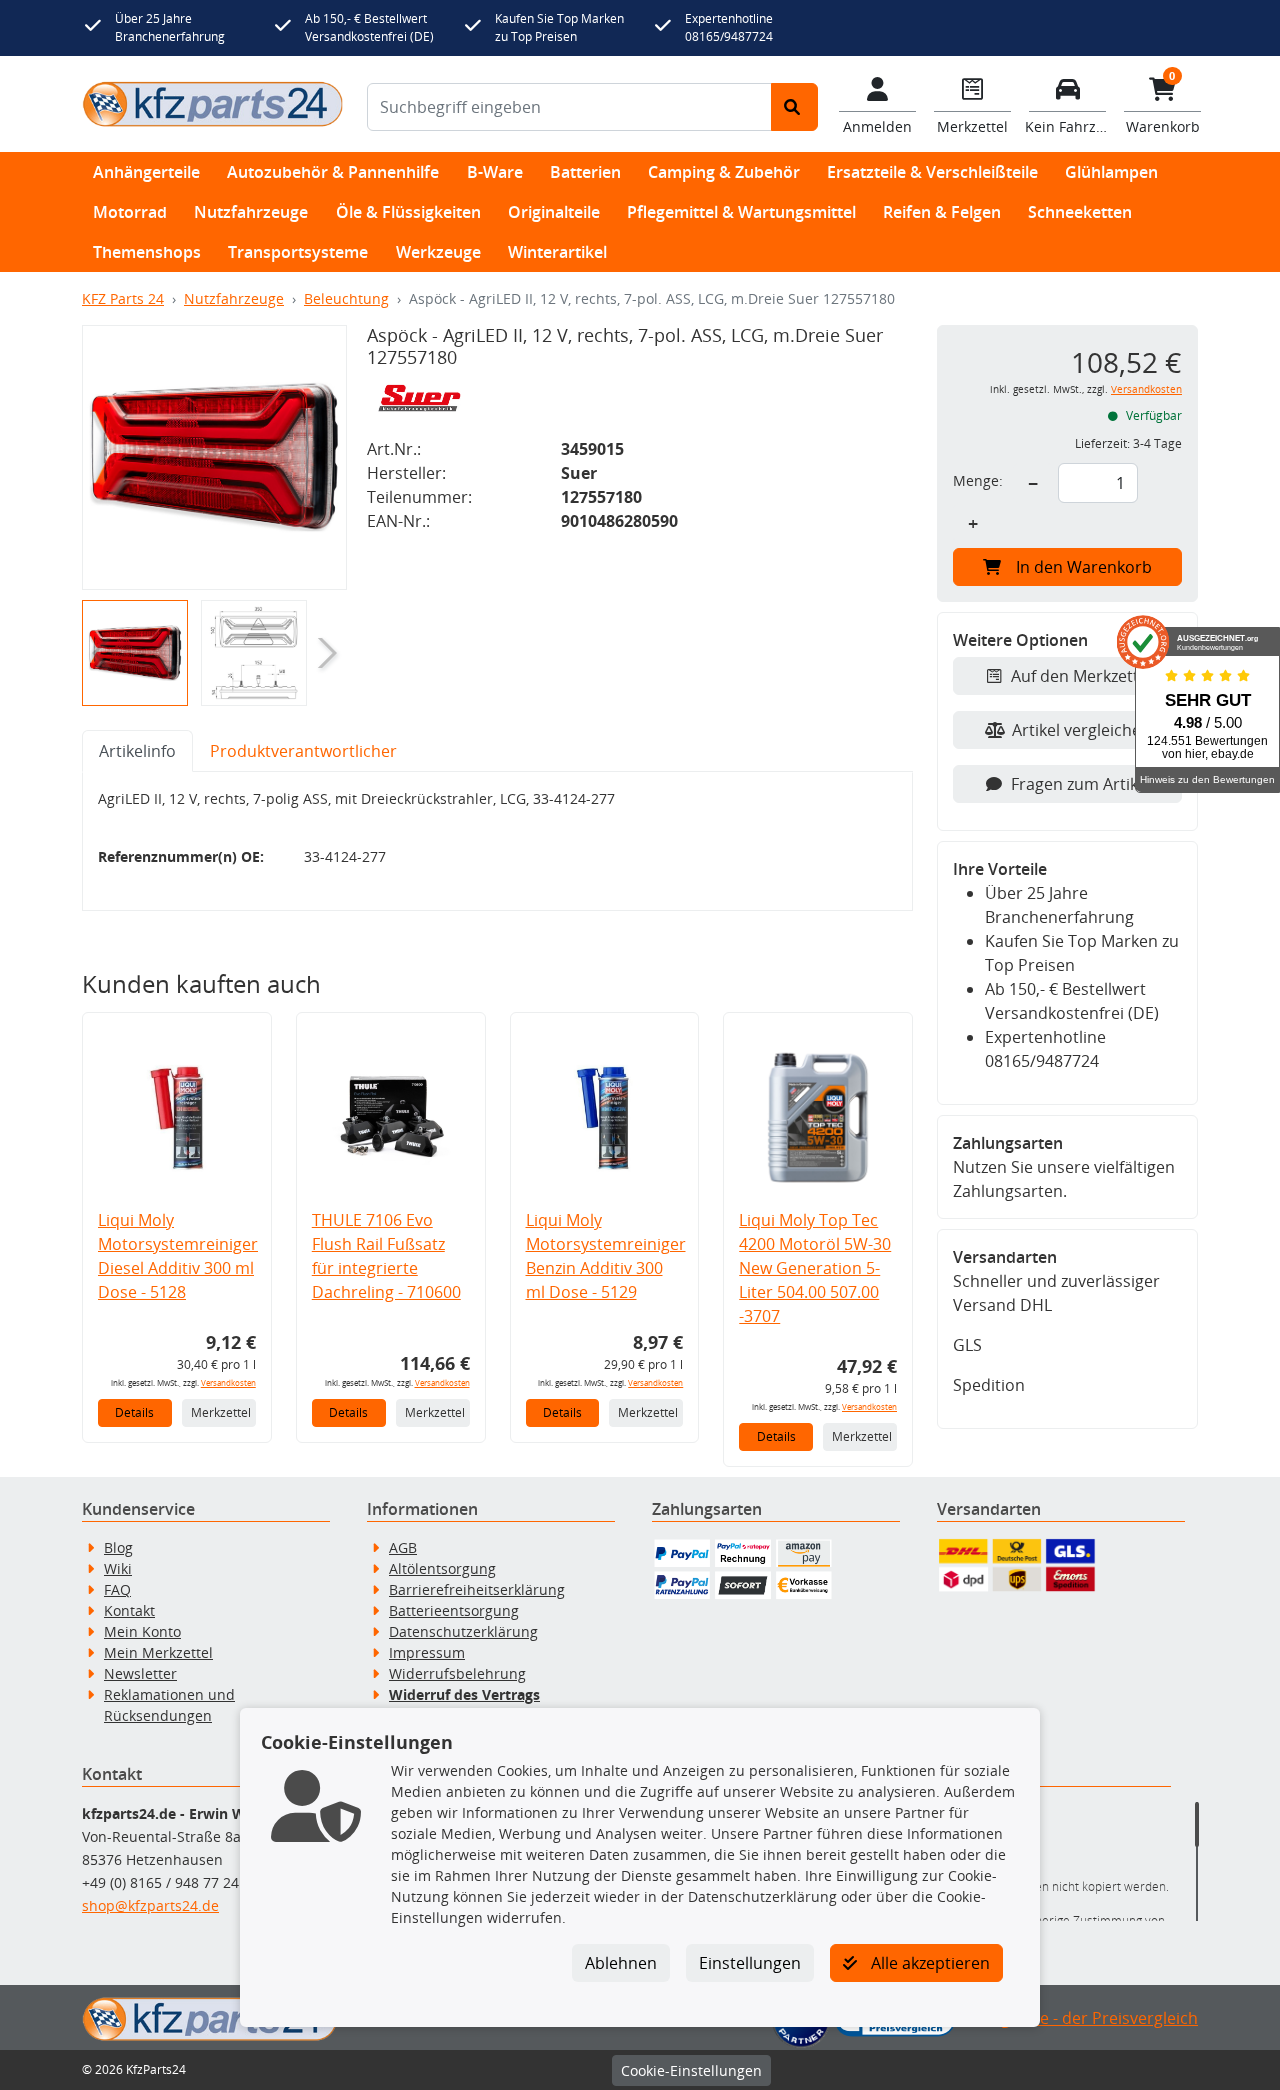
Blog (118, 1547)
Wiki (118, 1568)
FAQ (117, 1589)
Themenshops (147, 252)
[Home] (212, 103)
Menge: (978, 480)
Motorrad (130, 212)
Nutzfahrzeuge (251, 212)
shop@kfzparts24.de (150, 1905)
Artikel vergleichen (1081, 730)
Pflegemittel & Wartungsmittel (741, 212)
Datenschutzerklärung (463, 1631)
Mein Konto (142, 1631)
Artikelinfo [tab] (137, 751)
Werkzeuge (438, 252)
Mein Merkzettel (158, 1652)
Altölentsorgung (442, 1568)
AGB (403, 1547)
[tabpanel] (497, 841)
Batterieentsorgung (454, 1610)
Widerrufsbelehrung (457, 1673)
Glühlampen (1111, 172)
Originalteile (554, 212)
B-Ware (495, 172)
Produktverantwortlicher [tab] (303, 751)
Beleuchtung (346, 298)
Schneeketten (1080, 212)
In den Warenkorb (1084, 567)
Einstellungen (750, 1963)
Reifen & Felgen (942, 212)
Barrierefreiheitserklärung (477, 1589)
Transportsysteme (298, 252)
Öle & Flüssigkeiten (408, 212)
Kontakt (129, 1610)
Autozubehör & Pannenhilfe (333, 172)
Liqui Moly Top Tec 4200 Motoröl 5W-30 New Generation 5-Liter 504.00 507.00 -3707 (815, 1268)
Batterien (585, 172)
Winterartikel (557, 252)
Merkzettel (221, 1412)
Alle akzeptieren (928, 1963)
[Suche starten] (794, 107)
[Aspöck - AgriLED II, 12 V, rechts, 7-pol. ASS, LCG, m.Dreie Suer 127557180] (214, 457)
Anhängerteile (146, 172)
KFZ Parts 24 (123, 298)
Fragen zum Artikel (1081, 784)
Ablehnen (621, 1963)
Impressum (427, 1652)
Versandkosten (228, 1382)
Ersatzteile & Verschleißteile (932, 172)
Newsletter (140, 1673)
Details (134, 1412)
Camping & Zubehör (724, 172)
